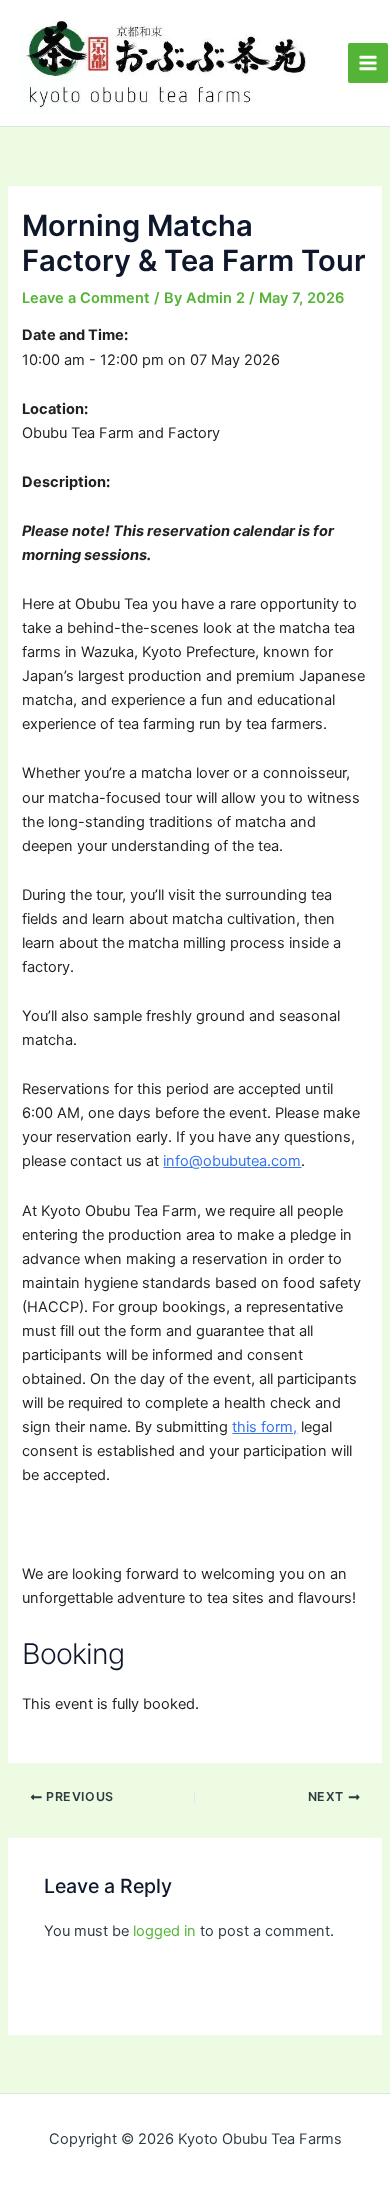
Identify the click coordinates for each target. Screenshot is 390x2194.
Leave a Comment (86, 298)
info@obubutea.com (232, 1161)
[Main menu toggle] (368, 63)
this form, (264, 1427)
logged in (164, 1931)
